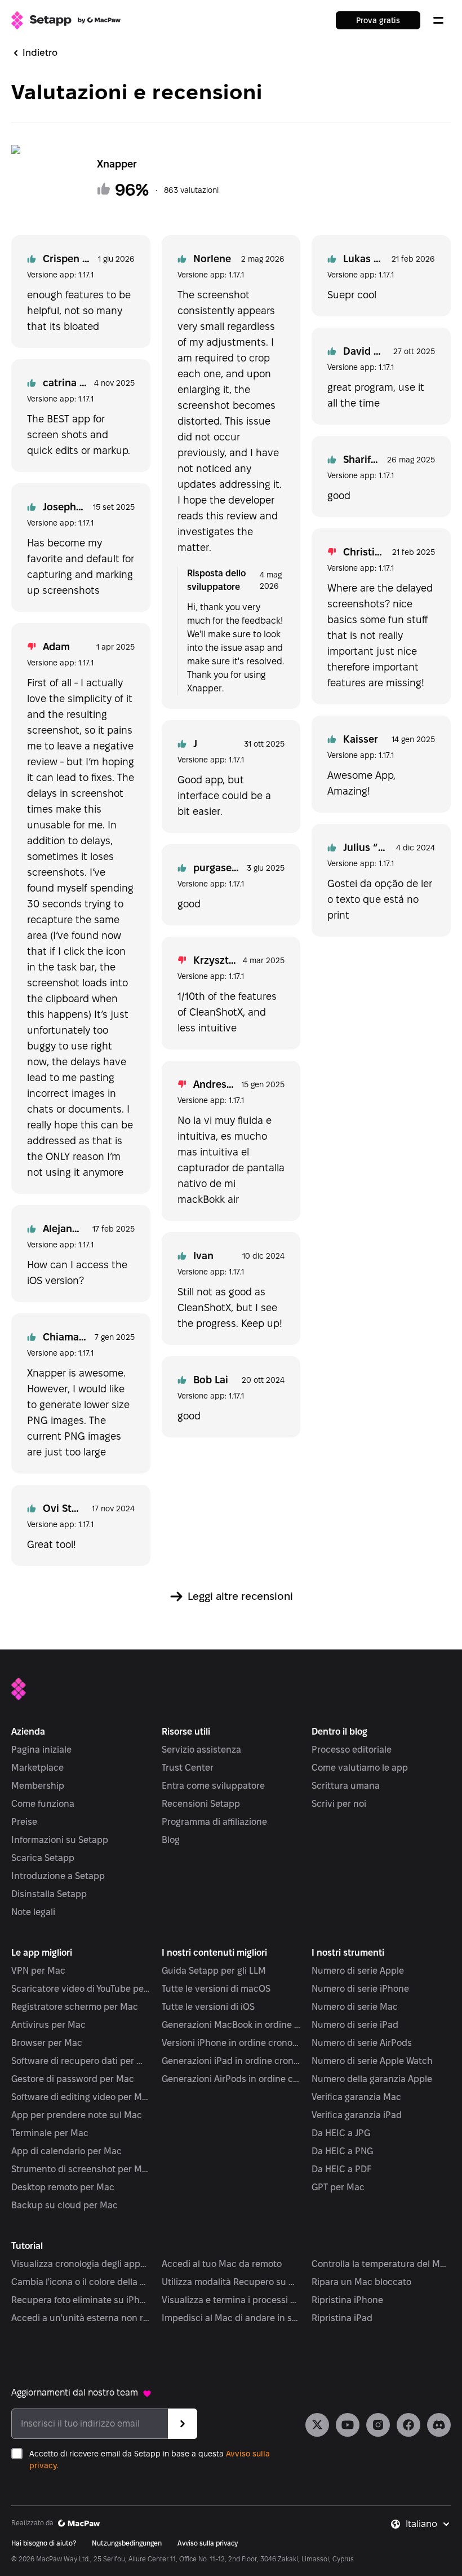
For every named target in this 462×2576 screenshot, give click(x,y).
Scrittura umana (346, 1786)
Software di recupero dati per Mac (81, 2061)
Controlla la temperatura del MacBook (381, 2264)
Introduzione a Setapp (58, 1876)
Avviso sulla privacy (208, 2543)
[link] (317, 2425)
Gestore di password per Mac (73, 2079)
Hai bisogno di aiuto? (44, 2543)
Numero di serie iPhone (360, 1989)
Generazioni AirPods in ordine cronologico (231, 2079)
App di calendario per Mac (66, 2151)
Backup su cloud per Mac (65, 2205)
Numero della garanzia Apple (372, 2079)
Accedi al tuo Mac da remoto (222, 2264)
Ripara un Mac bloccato (361, 2282)
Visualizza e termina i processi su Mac (231, 2300)
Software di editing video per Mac (81, 2097)
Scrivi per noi (339, 1804)
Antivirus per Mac (48, 2025)
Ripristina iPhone (347, 2300)
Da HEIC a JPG (341, 2133)
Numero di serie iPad (355, 2025)
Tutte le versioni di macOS (216, 1989)
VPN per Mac (38, 1971)
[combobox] (428, 2524)
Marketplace (37, 1768)
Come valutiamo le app (360, 1768)
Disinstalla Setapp (49, 1894)
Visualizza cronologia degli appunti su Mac (81, 2264)
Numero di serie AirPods (362, 2043)
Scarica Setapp (43, 1858)
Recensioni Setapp (201, 1804)
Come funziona (43, 1804)
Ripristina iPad (342, 2318)
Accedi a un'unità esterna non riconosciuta (81, 2318)
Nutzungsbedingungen (127, 2543)
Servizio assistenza (201, 1750)
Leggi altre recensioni (240, 1596)
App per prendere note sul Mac (77, 2115)
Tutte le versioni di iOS (208, 2007)
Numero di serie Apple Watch (372, 2061)
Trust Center (188, 1768)
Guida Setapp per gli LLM (214, 1971)
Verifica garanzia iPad (357, 2115)
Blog (171, 1840)
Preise (24, 1822)
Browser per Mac (47, 2043)
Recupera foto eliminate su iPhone (81, 2300)
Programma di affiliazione (214, 1822)
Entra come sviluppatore (213, 1786)
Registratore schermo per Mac (75, 2007)
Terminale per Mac (50, 2133)
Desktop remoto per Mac (63, 2187)
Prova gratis (378, 20)
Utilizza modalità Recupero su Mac (231, 2282)
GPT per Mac (338, 2187)
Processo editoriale (352, 1750)
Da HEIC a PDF (341, 2169)
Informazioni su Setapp (60, 1840)
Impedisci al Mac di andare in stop (231, 2318)
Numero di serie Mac (355, 2007)
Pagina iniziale (41, 1750)
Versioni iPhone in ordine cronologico (231, 2043)
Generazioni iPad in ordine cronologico (231, 2061)
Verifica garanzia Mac (356, 2097)
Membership (38, 1786)
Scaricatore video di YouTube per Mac (81, 1989)
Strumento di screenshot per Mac (81, 2169)
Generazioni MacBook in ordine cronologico (231, 2025)
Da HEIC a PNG (342, 2151)
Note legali (33, 1912)
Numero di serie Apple (358, 1971)
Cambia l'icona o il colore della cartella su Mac (81, 2282)
